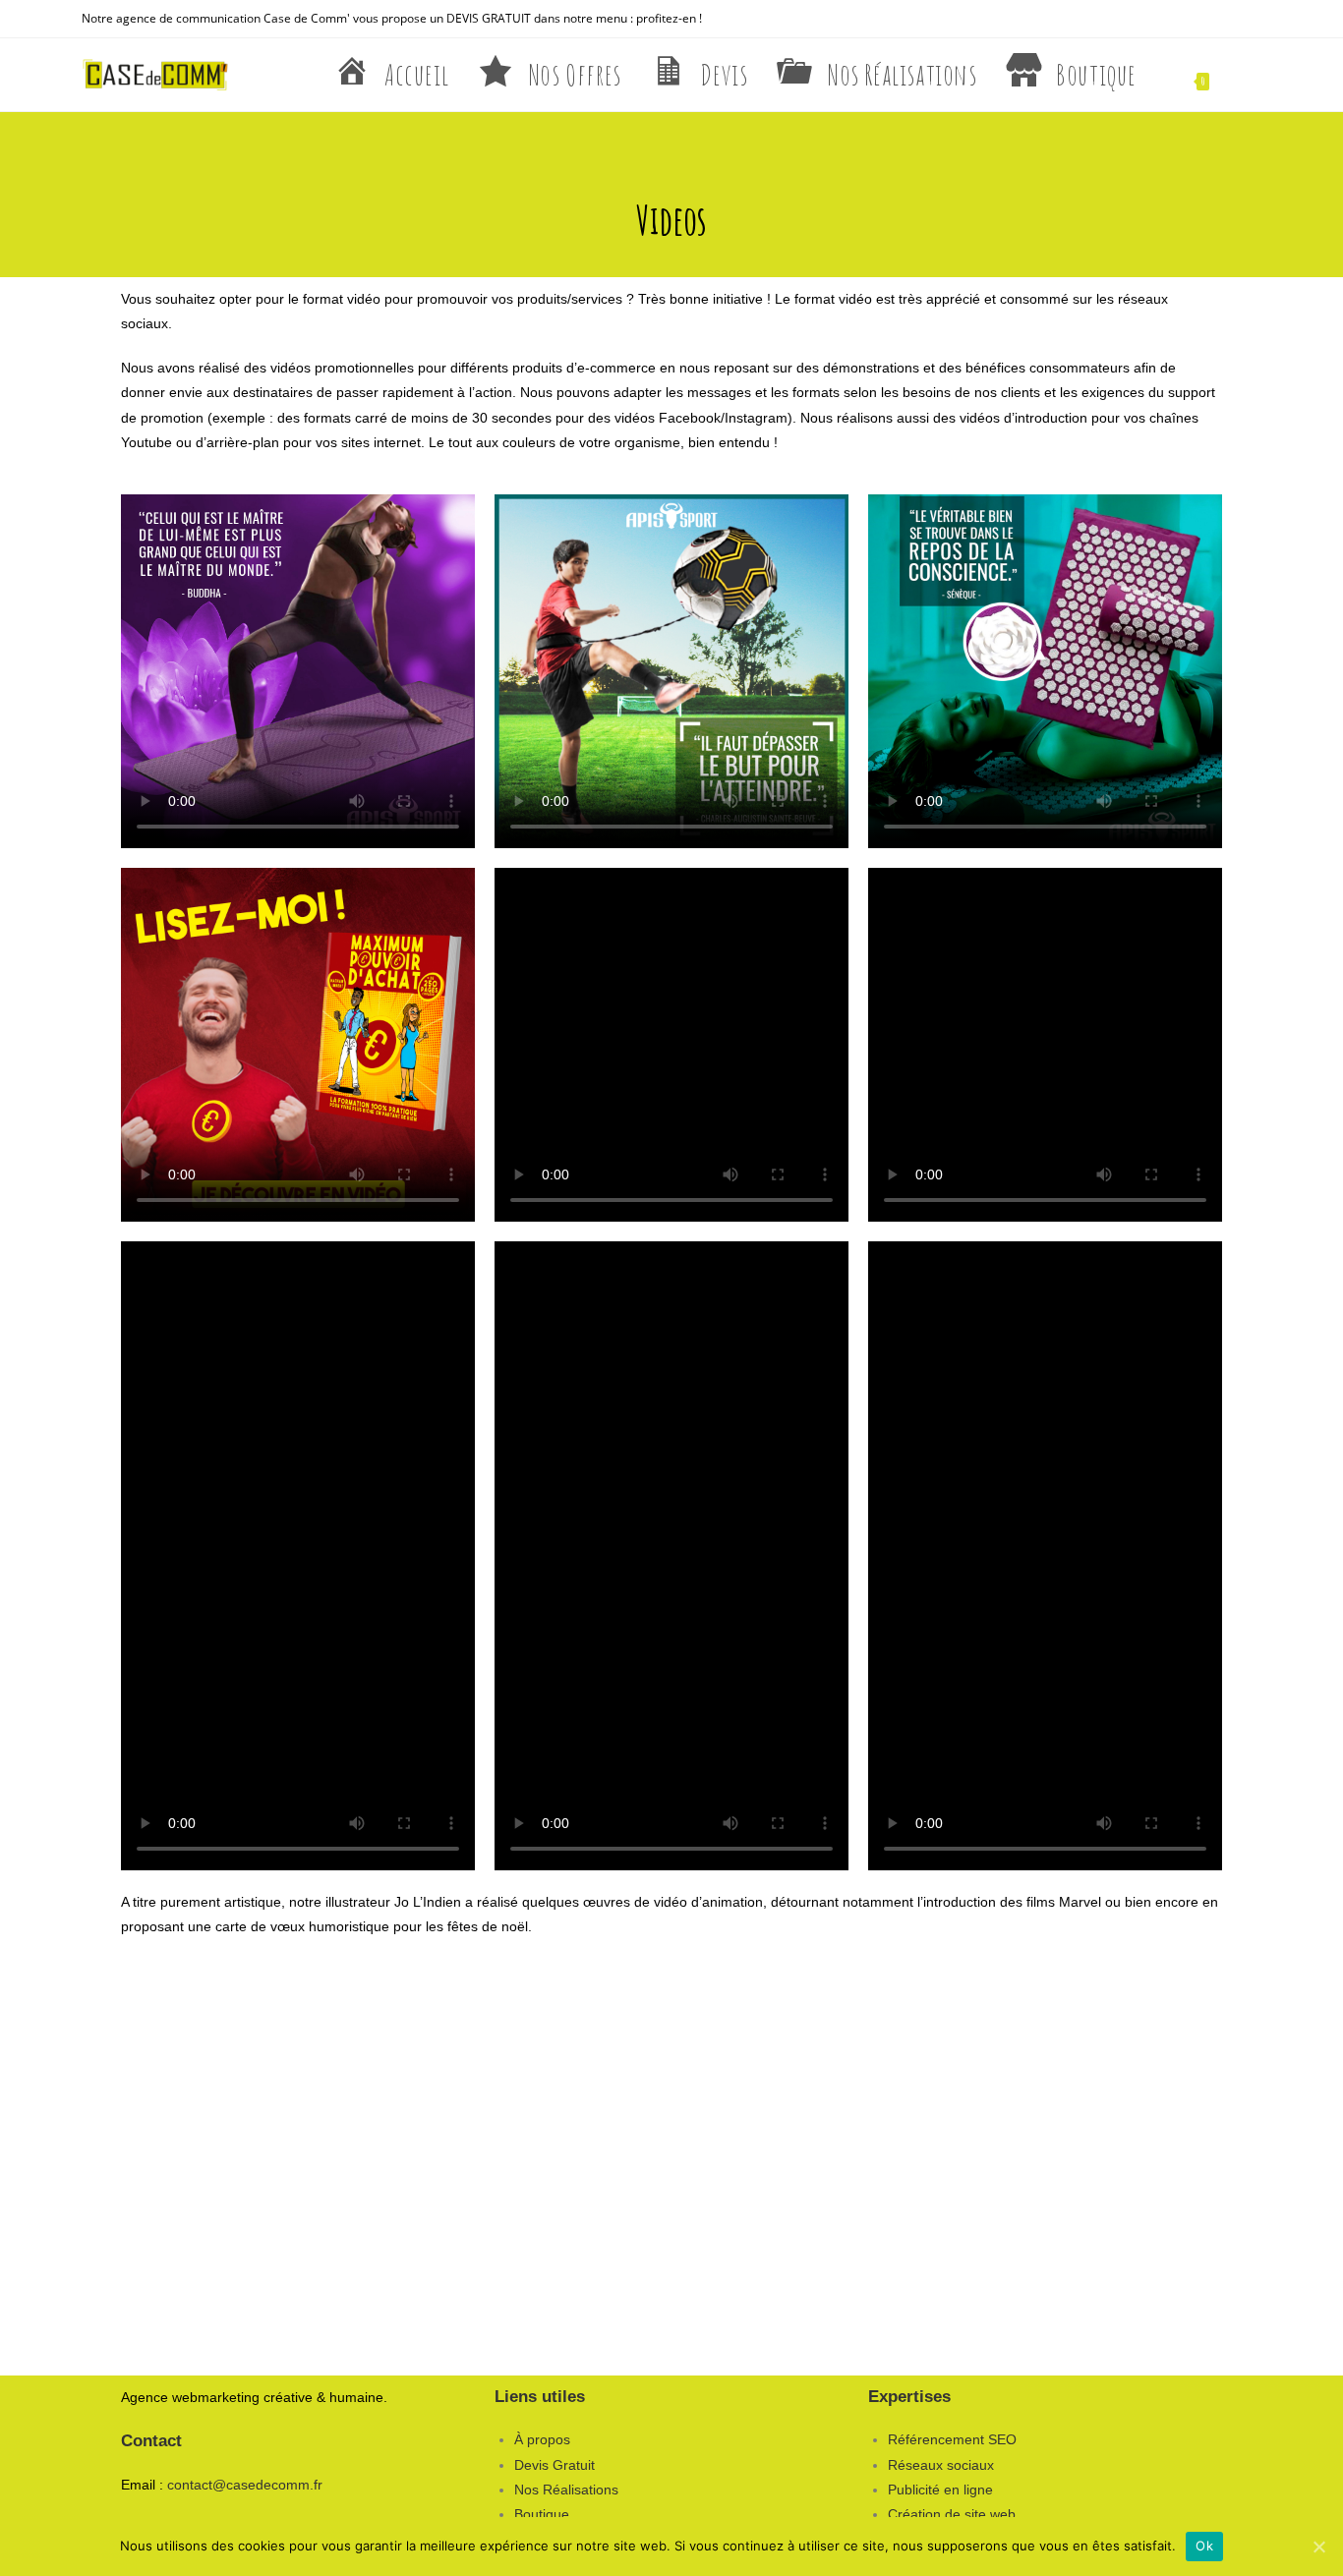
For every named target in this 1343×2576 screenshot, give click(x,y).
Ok (1204, 2546)
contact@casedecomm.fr (245, 2485)
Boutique (542, 2514)
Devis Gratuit (555, 2465)
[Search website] (1250, 75)
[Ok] (1318, 2547)
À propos (542, 2439)
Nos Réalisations (566, 2490)
